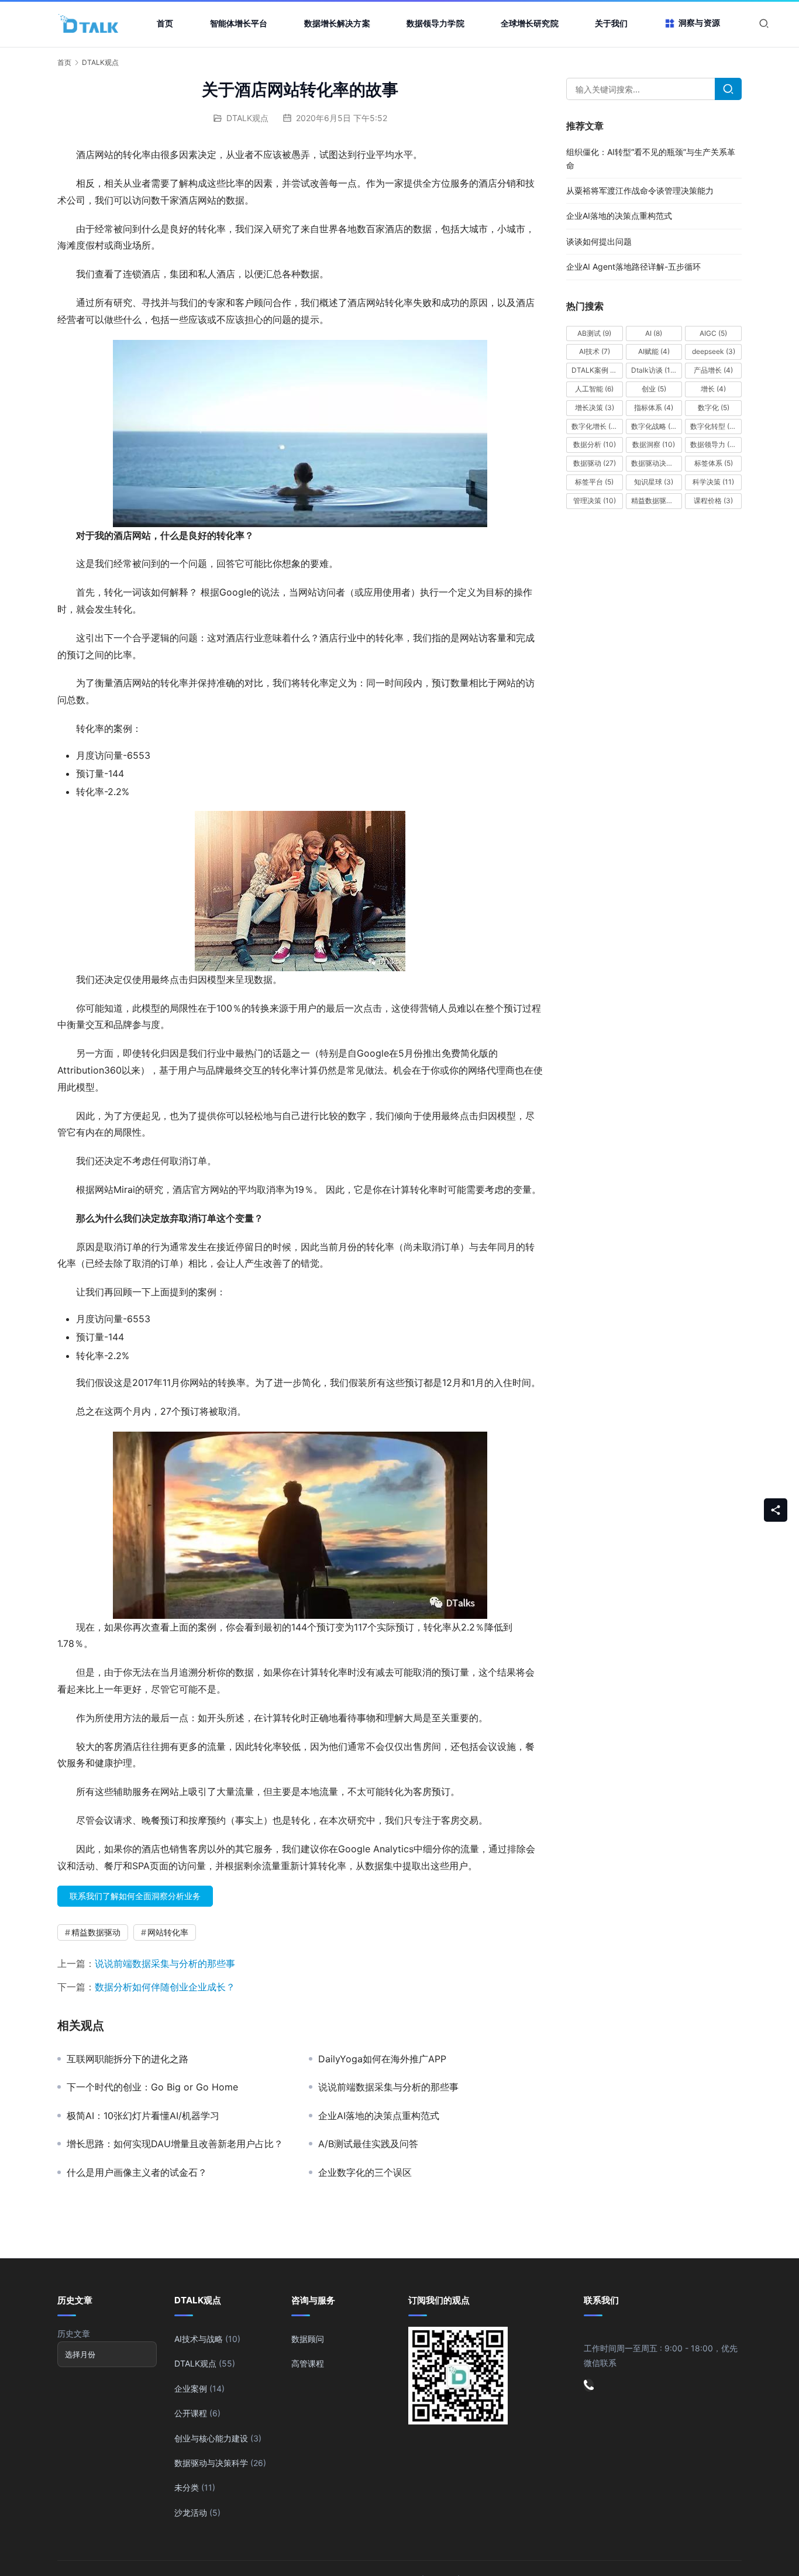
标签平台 (594, 482)
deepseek (714, 351)
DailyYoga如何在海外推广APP (382, 2059)
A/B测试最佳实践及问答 (368, 2144)
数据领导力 (715, 444)
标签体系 (714, 463)
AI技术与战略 (199, 2339)
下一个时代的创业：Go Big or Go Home (152, 2087)
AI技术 (595, 351)
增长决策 (595, 407)
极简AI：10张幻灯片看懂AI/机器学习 (143, 2116)
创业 (654, 389)
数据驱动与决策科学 (211, 2463)
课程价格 (713, 501)
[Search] (728, 89)
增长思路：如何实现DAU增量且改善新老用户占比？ (175, 2144)
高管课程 (308, 2363)
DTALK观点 (247, 118)
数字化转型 (715, 426)
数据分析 (595, 444)
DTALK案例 (595, 370)
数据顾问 (308, 2339)
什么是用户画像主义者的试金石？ (137, 2172)
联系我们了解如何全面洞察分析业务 (135, 1896)
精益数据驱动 (96, 1932)
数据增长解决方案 (337, 23)
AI (654, 333)
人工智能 (594, 389)
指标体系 (654, 407)
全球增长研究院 (530, 23)
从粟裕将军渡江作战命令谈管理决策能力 (640, 190)
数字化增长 (595, 426)
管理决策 (595, 501)
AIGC (713, 333)
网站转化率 (168, 1932)
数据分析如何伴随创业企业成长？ (165, 1987)
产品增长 (713, 370)
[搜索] (764, 23)
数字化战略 (654, 426)
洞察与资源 (699, 23)
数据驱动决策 (657, 463)
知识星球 (654, 482)
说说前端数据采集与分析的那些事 (165, 1963)
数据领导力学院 (435, 23)
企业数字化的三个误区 (365, 2172)
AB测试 (594, 333)
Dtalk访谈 (654, 370)
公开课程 (191, 2413)
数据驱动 (595, 463)
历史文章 (74, 2333)
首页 (165, 23)
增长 (713, 389)
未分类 (187, 2487)
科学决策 (713, 482)
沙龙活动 (191, 2513)
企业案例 (191, 2388)
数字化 (714, 407)
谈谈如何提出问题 (599, 241)
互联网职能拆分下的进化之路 (128, 2059)
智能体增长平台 (239, 23)
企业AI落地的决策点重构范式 (379, 2116)
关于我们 (612, 23)
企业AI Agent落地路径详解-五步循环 (633, 266)
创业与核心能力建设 (211, 2438)
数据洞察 (654, 444)
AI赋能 (654, 351)
